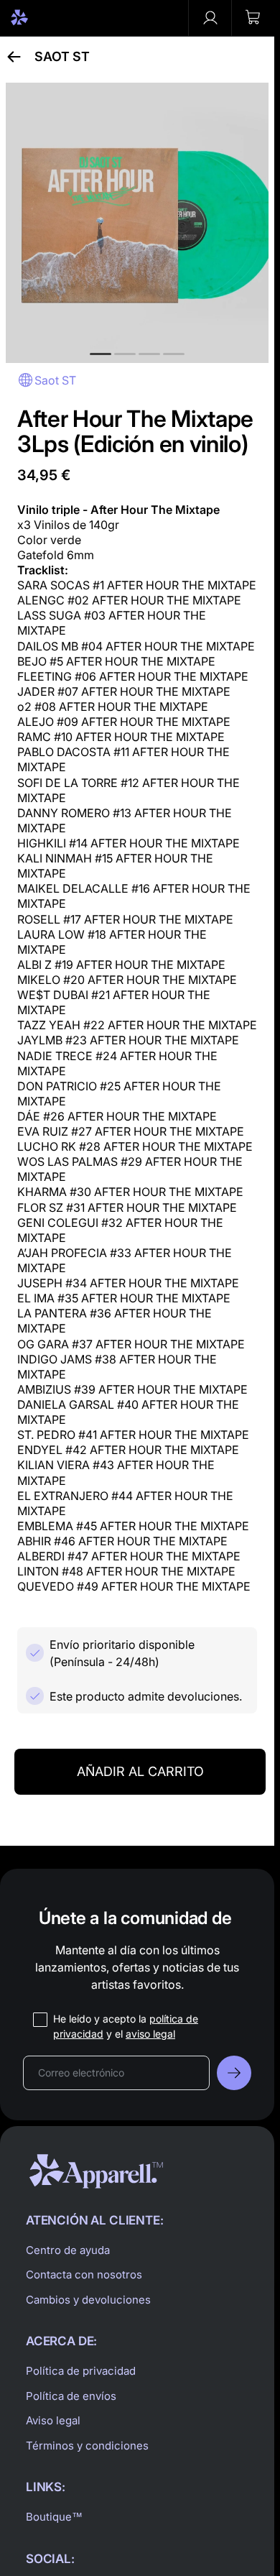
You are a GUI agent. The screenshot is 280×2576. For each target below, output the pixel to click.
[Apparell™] (45, 18)
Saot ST (62, 57)
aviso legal (150, 2034)
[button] (253, 18)
